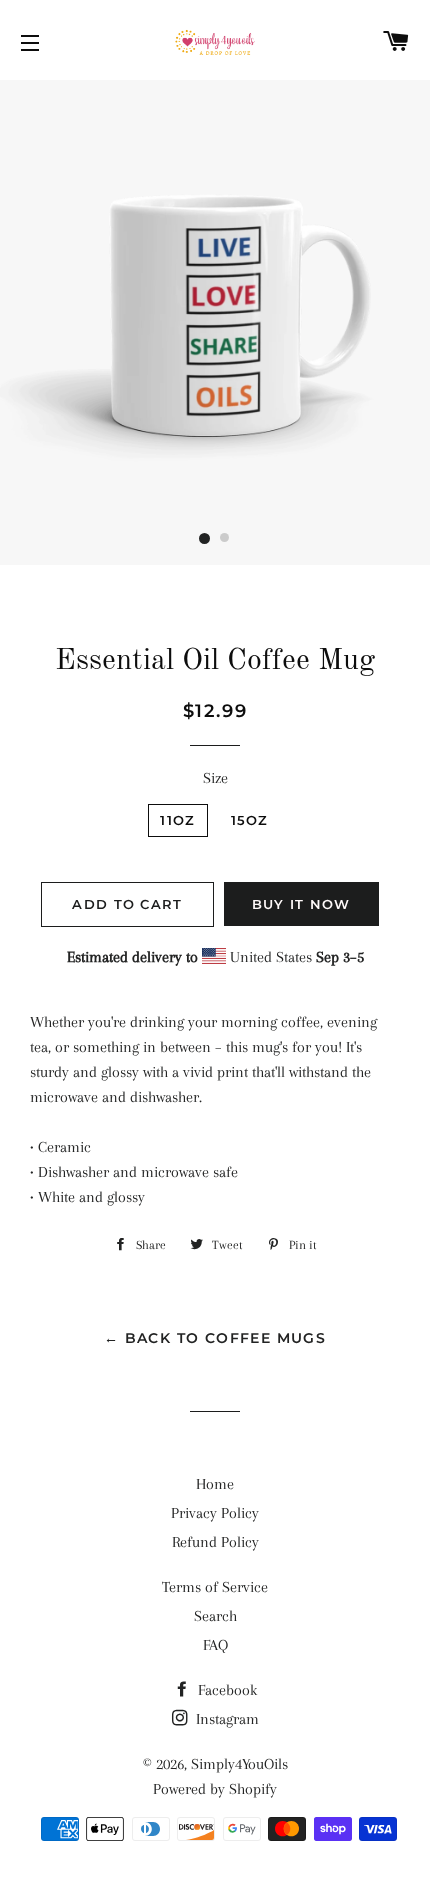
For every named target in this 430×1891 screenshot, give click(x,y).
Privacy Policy (215, 1513)
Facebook (225, 1690)
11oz (177, 820)
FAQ (215, 1645)
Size (215, 778)
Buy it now (301, 904)
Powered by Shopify (215, 1789)
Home (215, 1484)
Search (215, 1616)
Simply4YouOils (239, 1764)
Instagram (225, 1719)
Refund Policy (215, 1542)
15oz (250, 820)
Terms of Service (215, 1587)
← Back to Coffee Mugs (215, 1338)
